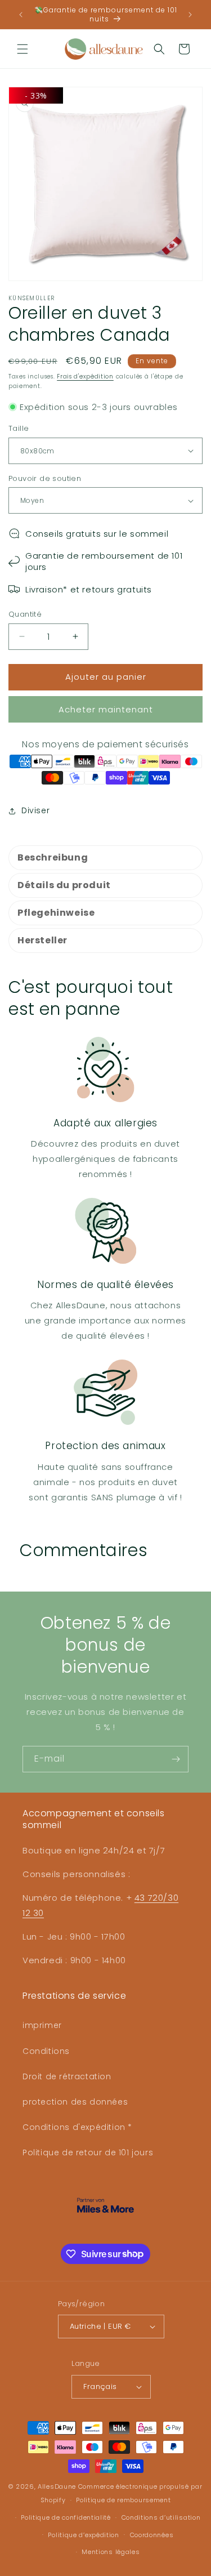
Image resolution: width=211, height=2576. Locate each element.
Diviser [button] (35, 810)
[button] (23, 49)
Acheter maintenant (106, 709)
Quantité (25, 614)
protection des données (75, 2102)
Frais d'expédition (85, 376)
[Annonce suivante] (190, 15)
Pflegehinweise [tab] (56, 913)
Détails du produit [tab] (64, 885)
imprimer (42, 2025)
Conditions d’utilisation (161, 2517)
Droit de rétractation (67, 2076)
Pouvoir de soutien (45, 478)
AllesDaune (57, 2486)
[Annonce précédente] (21, 15)
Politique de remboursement (123, 2500)
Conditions (46, 2051)
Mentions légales (111, 2552)
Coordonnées (152, 2535)
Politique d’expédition (83, 2535)
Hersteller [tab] (42, 940)
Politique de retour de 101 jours (88, 2152)
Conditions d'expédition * (77, 2127)
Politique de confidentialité (66, 2517)
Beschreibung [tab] (53, 857)
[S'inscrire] (176, 1759)
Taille (19, 428)
